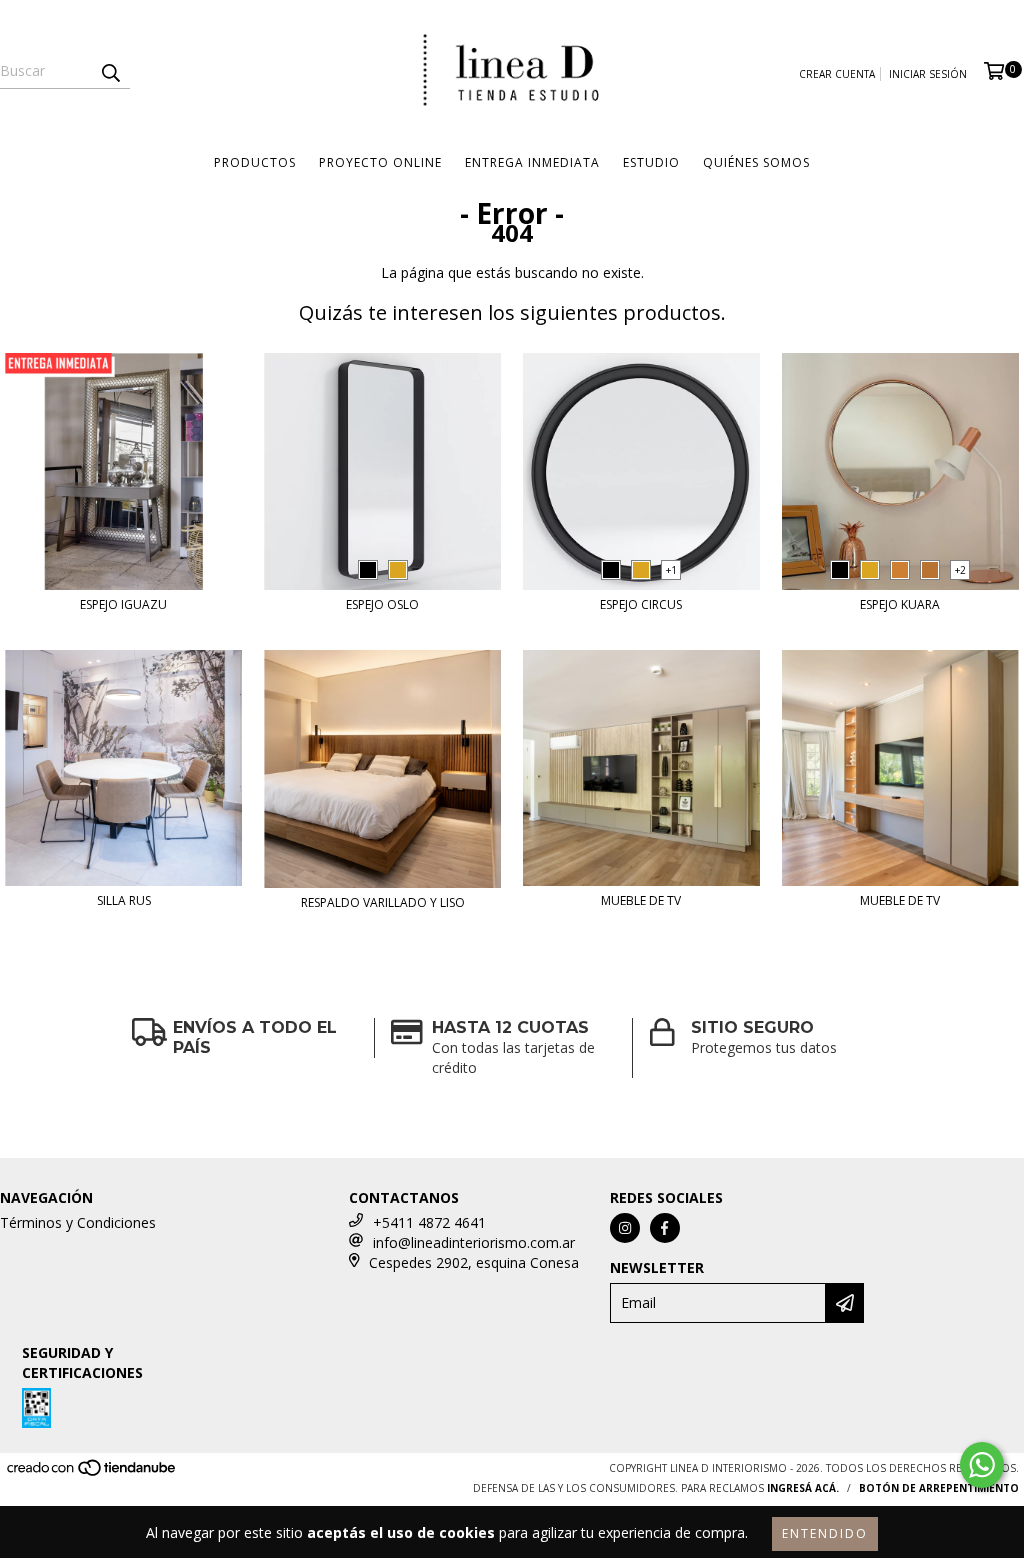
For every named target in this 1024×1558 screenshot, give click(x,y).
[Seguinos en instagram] (625, 1228)
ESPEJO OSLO (382, 604)
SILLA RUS (124, 900)
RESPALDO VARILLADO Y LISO (383, 902)
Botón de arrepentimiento (939, 1488)
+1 (671, 570)
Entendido (825, 1533)
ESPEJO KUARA (900, 604)
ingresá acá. (803, 1488)
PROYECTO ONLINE (380, 162)
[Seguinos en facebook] (665, 1228)
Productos (255, 162)
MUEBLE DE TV (641, 900)
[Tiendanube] (92, 1473)
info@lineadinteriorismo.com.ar (474, 1242)
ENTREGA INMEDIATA (532, 162)
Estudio (651, 162)
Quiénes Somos (756, 162)
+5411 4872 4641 (429, 1222)
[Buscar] (110, 71)
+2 (960, 570)
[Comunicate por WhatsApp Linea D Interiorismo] (982, 1465)
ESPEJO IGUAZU (123, 604)
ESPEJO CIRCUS (641, 604)
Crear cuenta (837, 74)
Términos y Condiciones (78, 1222)
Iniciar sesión (928, 74)
